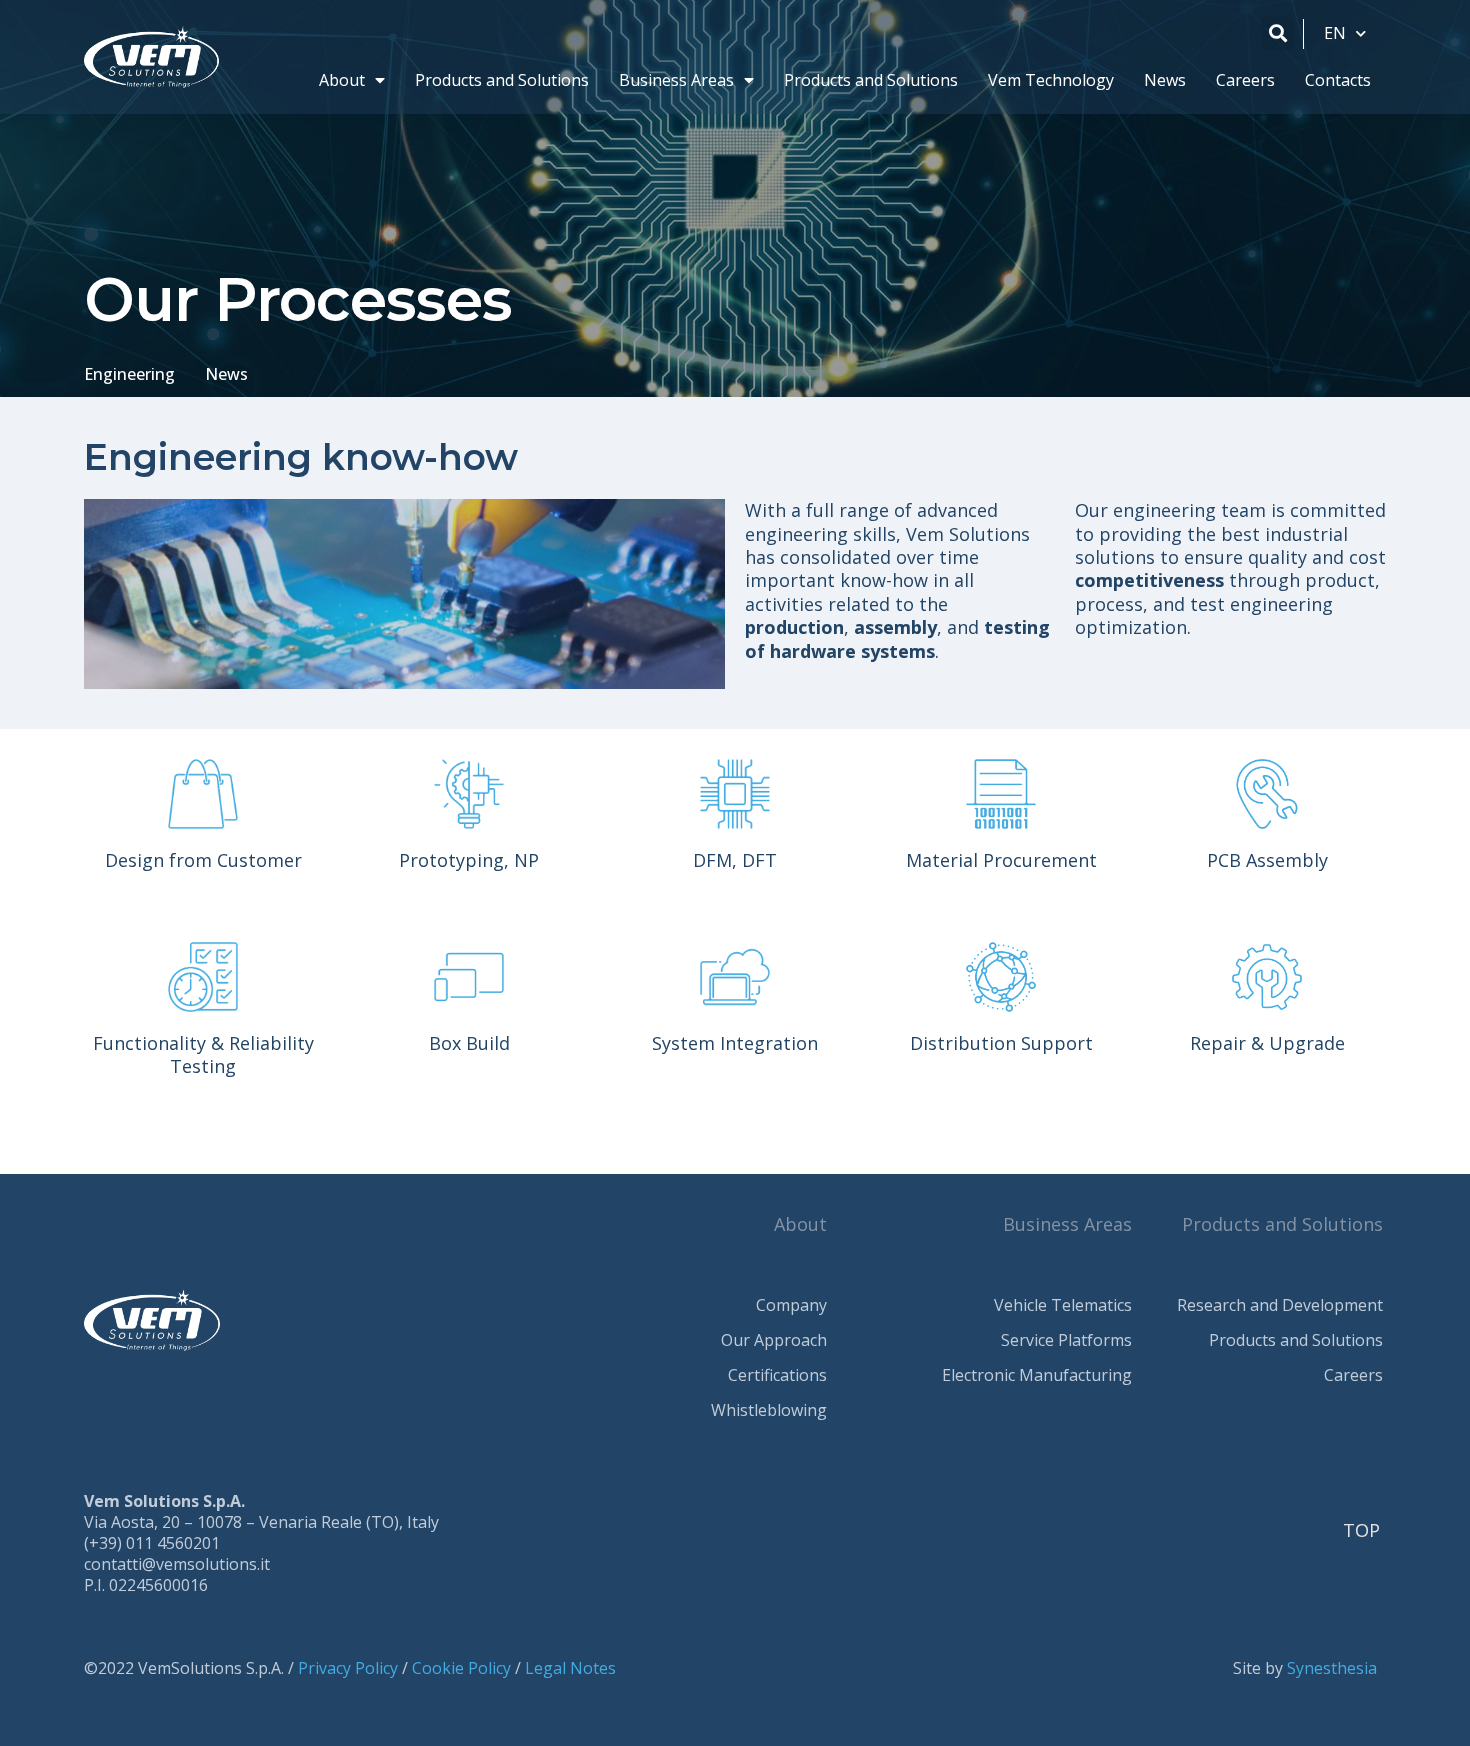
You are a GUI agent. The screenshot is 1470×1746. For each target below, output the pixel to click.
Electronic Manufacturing (1037, 1375)
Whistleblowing (769, 1410)
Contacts (1338, 80)
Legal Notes (570, 1668)
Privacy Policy (348, 1668)
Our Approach (774, 1340)
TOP (1361, 1530)
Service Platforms (1066, 1340)
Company (791, 1305)
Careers (1245, 80)
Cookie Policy (461, 1668)
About (342, 80)
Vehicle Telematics (1063, 1305)
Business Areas (676, 80)
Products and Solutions (502, 80)
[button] (1277, 33)
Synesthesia (1332, 1668)
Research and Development (1280, 1305)
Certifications (777, 1375)
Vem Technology (1051, 80)
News (1165, 80)
